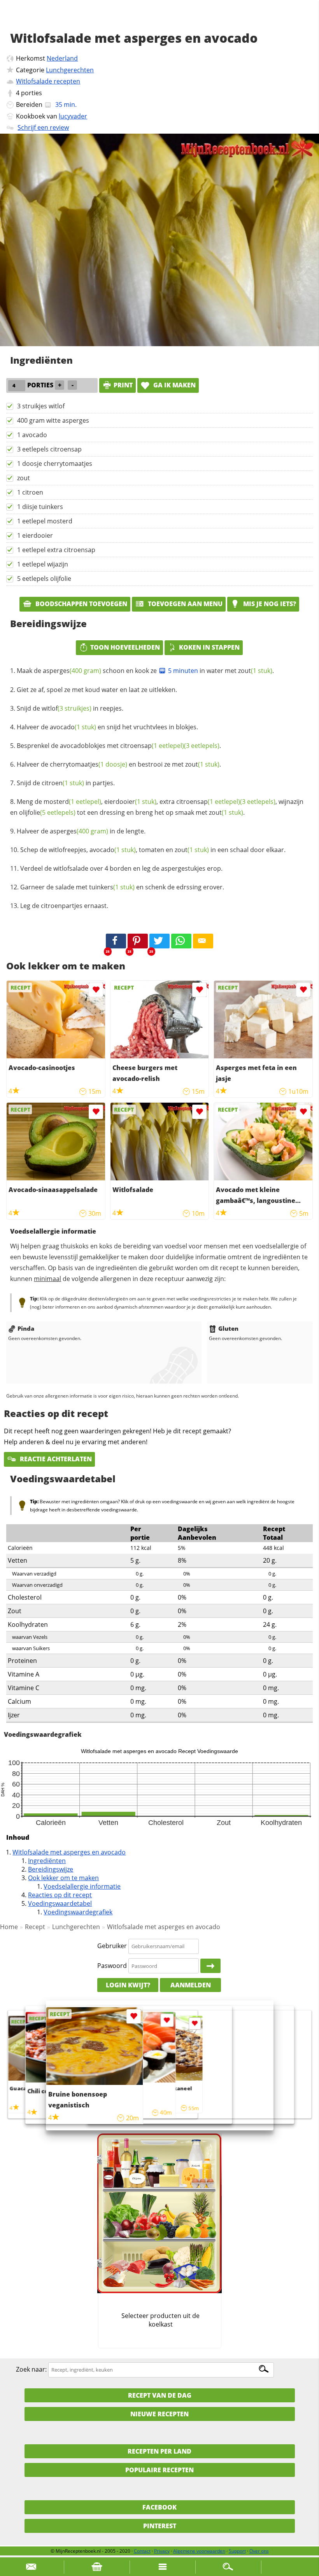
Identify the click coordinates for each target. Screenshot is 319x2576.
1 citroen (30, 492)
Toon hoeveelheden (125, 647)
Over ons (259, 2551)
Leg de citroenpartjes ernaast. (64, 906)
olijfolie (47, 812)
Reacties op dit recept (60, 1895)
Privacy (162, 2551)
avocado (73, 727)
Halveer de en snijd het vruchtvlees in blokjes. (107, 727)
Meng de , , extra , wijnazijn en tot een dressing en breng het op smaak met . (157, 807)
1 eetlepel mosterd (45, 521)
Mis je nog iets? (269, 604)
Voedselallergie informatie (82, 1886)
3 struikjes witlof (41, 406)
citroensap (152, 746)
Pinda (26, 1328)
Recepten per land (159, 2451)
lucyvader (73, 116)
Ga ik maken (174, 385)
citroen (63, 783)
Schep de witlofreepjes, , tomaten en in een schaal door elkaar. (153, 850)
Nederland (62, 58)
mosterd (72, 802)
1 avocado (32, 435)
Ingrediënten (47, 1861)
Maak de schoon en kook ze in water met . (145, 671)
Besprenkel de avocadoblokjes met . (119, 746)
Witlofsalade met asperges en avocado (69, 1852)
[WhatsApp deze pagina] (181, 941)
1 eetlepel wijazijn (43, 564)
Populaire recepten (159, 2470)
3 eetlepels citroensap (49, 449)
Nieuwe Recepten (159, 2414)
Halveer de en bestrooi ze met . (119, 764)
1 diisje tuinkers (40, 507)
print (123, 385)
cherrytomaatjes (89, 764)
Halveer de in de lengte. (81, 831)
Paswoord (112, 1966)
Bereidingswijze (51, 1869)
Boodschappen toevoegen (81, 604)
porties (32, 93)
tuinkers (112, 887)
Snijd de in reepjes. (70, 708)
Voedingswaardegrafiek (78, 1912)
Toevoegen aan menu (184, 604)
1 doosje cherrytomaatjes (55, 464)
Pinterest (160, 2526)
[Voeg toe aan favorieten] (96, 990)
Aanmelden (191, 1985)
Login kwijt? (128, 1985)
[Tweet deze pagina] (159, 941)
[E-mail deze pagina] (203, 941)
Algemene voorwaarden (199, 2551)
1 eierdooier (35, 535)
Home (9, 1927)
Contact (142, 2551)
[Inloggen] (210, 1966)
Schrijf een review (43, 127)
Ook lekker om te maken (63, 1878)
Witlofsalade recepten (48, 81)
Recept (35, 1927)
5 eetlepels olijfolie (44, 579)
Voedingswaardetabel (60, 1903)
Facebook (159, 2507)
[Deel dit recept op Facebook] (116, 941)
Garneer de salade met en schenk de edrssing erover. (122, 887)
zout (24, 478)
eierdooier (130, 802)
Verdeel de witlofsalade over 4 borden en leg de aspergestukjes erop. (121, 868)
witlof (67, 708)
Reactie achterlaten (55, 1459)
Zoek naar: (31, 2369)
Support (237, 2551)
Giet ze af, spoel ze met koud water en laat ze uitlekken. (97, 690)
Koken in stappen (209, 647)
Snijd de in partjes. (66, 783)
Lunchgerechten (70, 70)
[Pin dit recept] (138, 941)
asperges (72, 671)
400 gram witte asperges (53, 420)
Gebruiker (112, 1946)
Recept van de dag (160, 2395)
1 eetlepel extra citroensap (56, 550)
